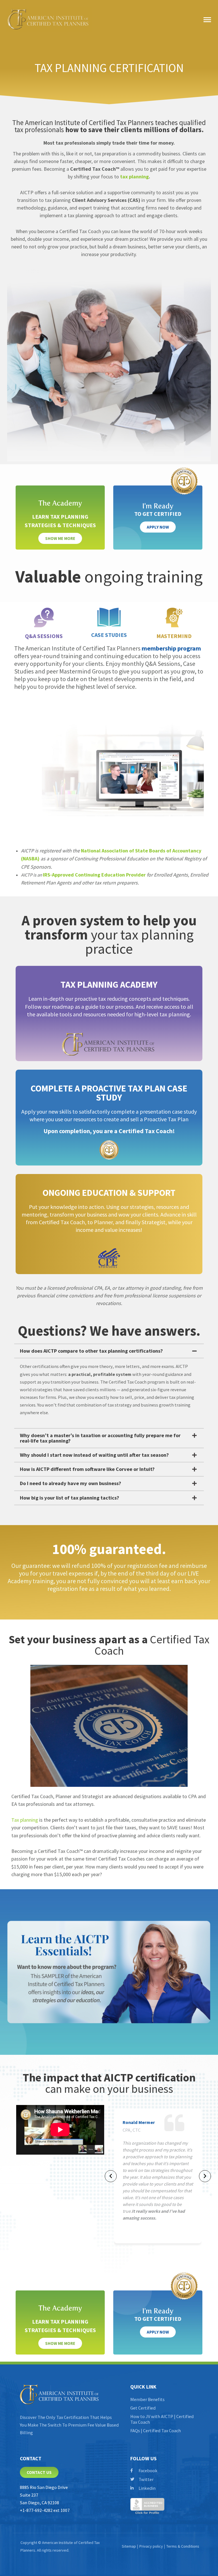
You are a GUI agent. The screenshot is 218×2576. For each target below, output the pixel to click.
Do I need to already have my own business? (71, 1483)
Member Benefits (147, 2399)
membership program (171, 648)
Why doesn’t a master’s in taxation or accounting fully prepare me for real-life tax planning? (100, 1438)
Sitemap (129, 2546)
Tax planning (25, 1820)
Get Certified (143, 2408)
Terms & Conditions (183, 2546)
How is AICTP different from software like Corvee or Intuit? (87, 1469)
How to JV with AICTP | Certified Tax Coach (162, 2419)
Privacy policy (151, 2546)
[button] (109, 1351)
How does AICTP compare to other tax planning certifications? (91, 1351)
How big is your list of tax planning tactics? (70, 1498)
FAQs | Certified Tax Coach (156, 2431)
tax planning (134, 177)
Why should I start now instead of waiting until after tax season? (94, 1455)
